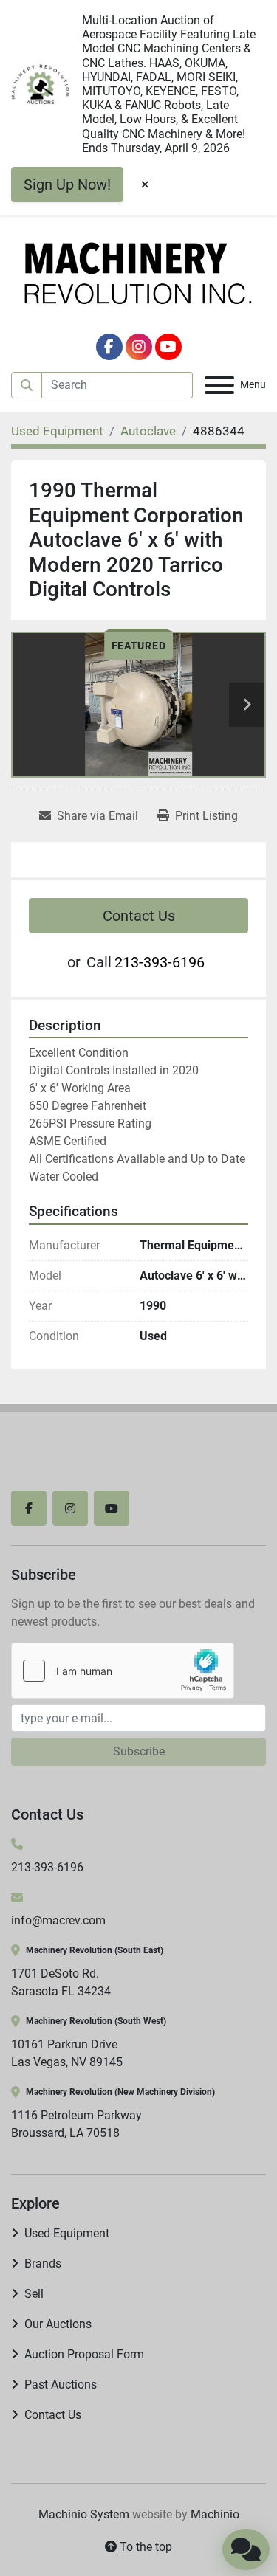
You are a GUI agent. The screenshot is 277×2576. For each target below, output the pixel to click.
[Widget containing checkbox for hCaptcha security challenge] (123, 1671)
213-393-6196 (160, 962)
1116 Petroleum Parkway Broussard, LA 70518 (76, 2124)
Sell (34, 2294)
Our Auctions (58, 2324)
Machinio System (84, 2514)
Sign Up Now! (67, 184)
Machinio (215, 2514)
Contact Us (139, 916)
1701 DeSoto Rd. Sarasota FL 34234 (61, 1982)
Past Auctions (61, 2385)
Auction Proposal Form (84, 2354)
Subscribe (139, 1751)
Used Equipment (67, 2233)
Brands (43, 2264)
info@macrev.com (58, 1920)
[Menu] (219, 385)
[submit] (27, 385)
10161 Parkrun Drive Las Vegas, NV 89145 (67, 2053)
